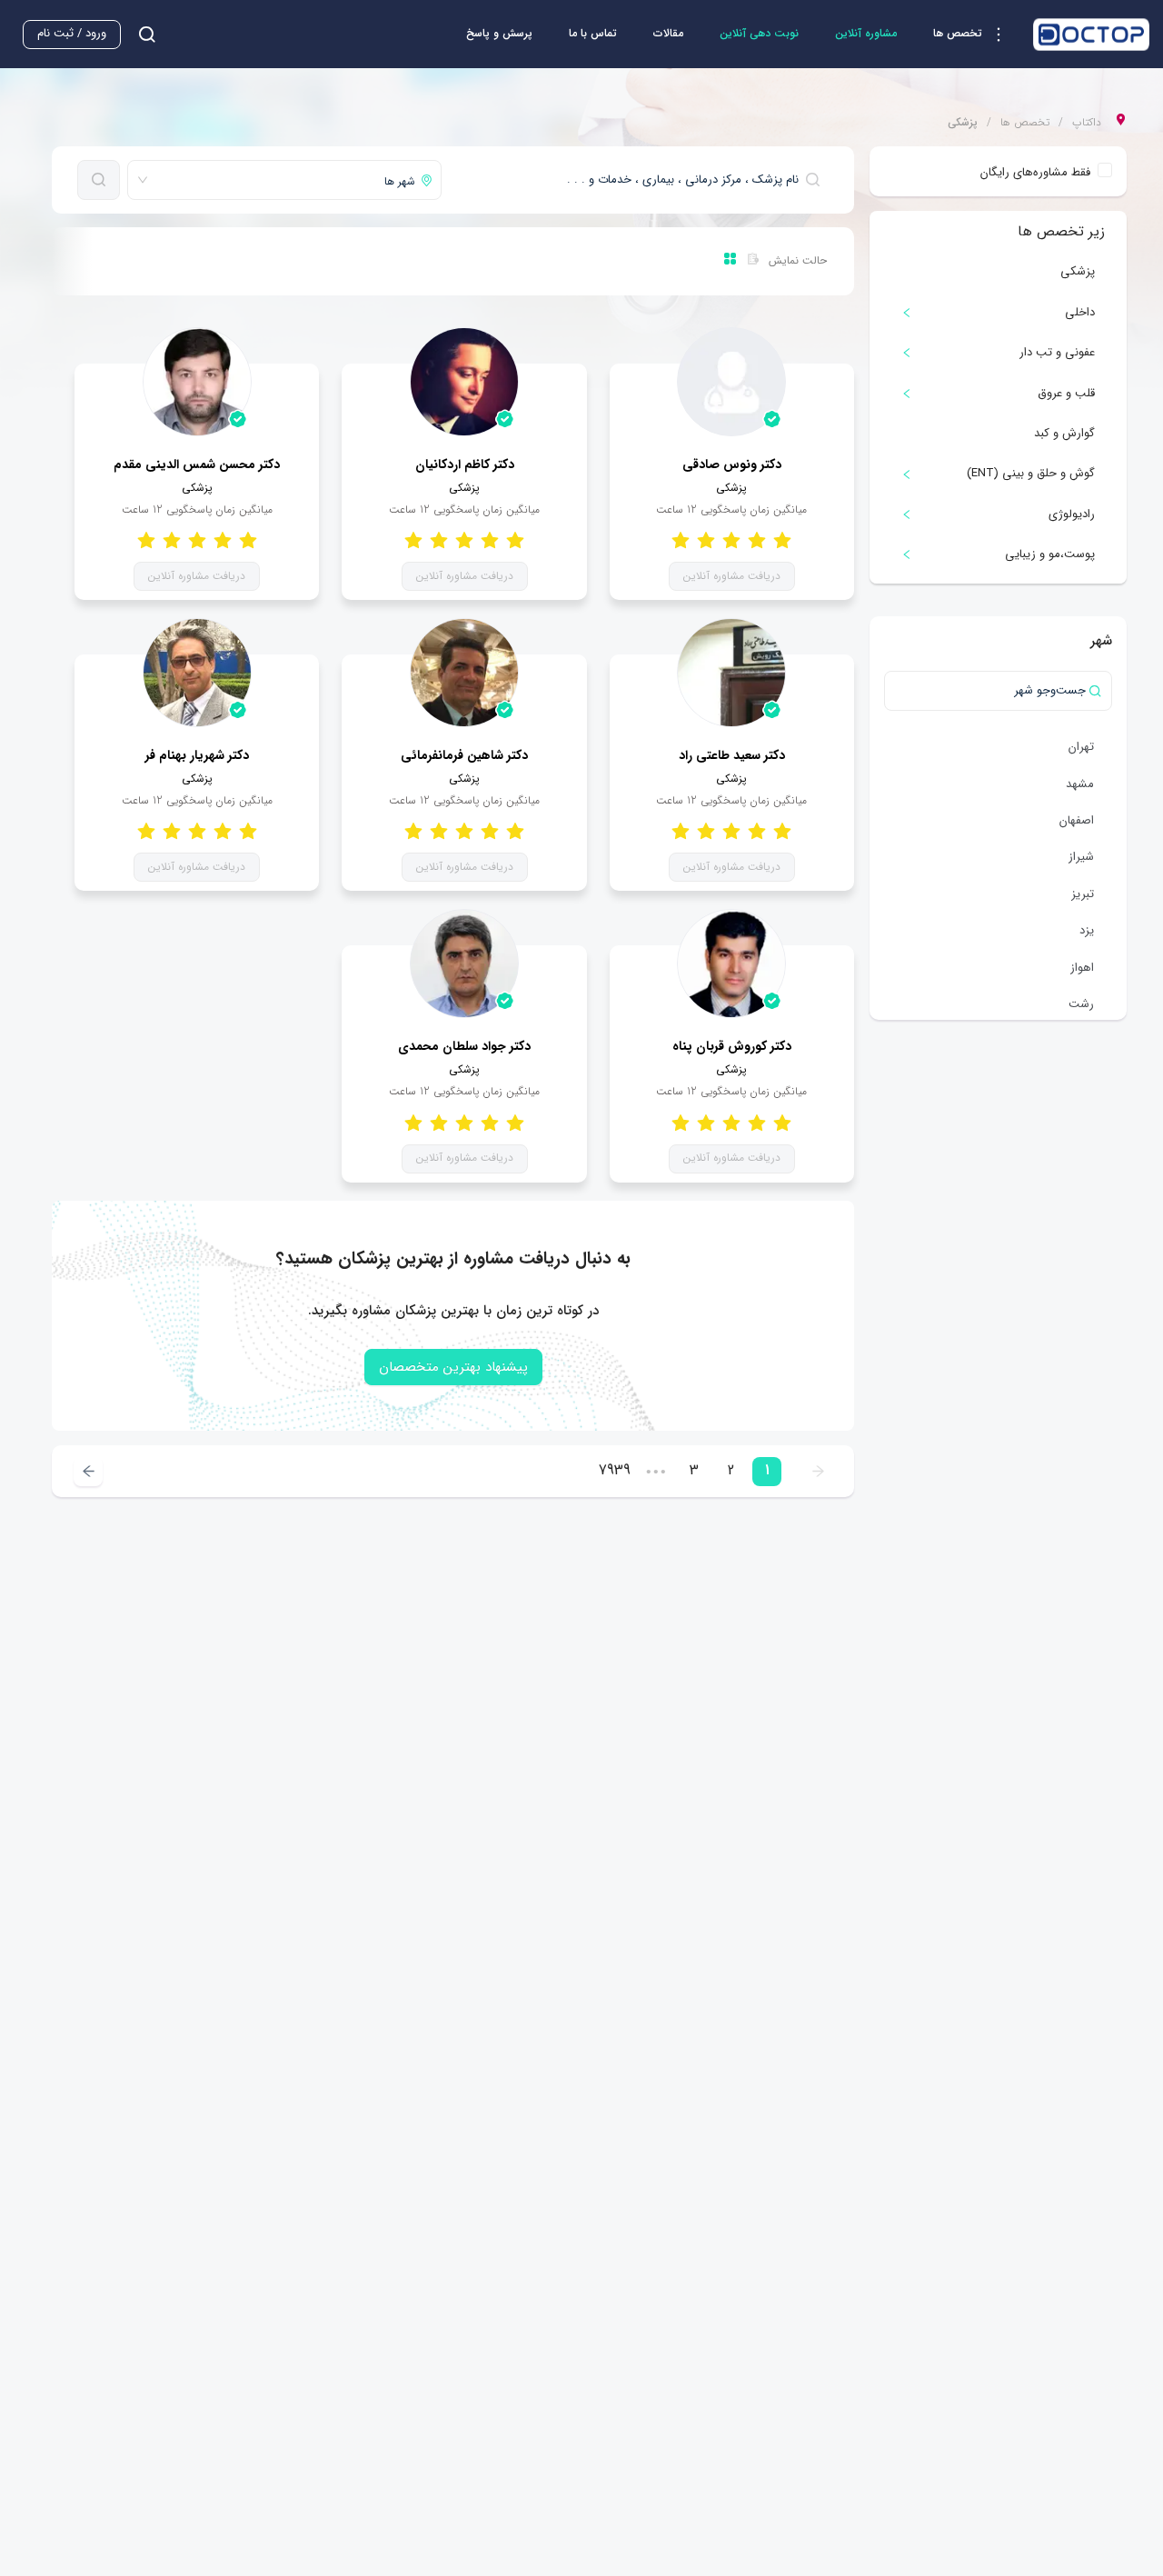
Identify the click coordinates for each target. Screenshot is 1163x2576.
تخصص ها (1025, 123)
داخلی (1080, 312)
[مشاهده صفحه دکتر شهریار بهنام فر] (197, 673)
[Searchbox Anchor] (140, 34)
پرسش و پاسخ (499, 33)
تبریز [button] (1083, 894)
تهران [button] (1081, 747)
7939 (615, 1470)
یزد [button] (1087, 930)
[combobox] (639, 180)
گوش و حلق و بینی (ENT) (1031, 473)
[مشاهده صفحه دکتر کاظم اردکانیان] (464, 382)
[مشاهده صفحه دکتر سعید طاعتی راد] (731, 673)
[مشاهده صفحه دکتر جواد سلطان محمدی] (464, 964)
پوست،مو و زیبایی (1050, 554)
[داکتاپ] (1091, 35)
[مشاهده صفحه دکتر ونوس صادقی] (731, 382)
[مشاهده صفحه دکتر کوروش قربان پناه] (731, 964)
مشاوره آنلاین (866, 33)
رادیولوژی (1072, 514)
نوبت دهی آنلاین (759, 33)
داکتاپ (1087, 123)
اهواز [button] (1082, 968)
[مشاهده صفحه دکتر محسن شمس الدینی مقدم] (197, 382)
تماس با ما (593, 33)
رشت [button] (1081, 1004)
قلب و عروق (1066, 393)
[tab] (998, 313)
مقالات (668, 33)
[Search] (99, 180)
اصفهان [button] (1077, 820)
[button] (974, 35)
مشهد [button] (1080, 784)
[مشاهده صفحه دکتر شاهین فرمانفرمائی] (464, 673)
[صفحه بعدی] (88, 1471)
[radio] (782, 540)
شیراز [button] (1081, 857)
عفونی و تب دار (1057, 352)
